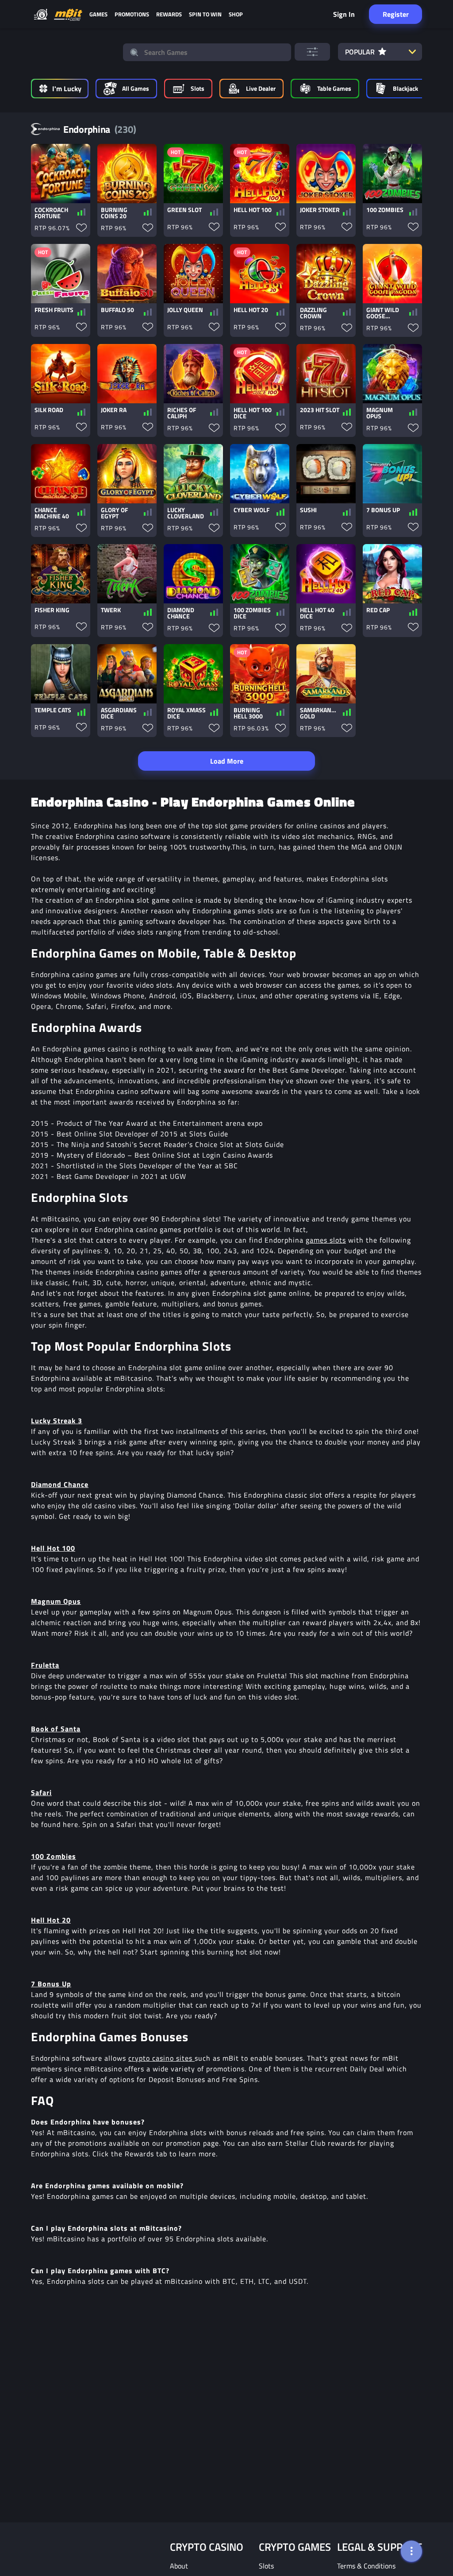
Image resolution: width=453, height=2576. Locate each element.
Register (396, 14)
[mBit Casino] (68, 14)
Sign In (344, 14)
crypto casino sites (161, 2058)
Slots (266, 2566)
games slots (326, 1240)
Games (98, 14)
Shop (236, 14)
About (179, 2566)
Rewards (169, 14)
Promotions (132, 14)
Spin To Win (205, 14)
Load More (227, 761)
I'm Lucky (67, 89)
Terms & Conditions (366, 2566)
